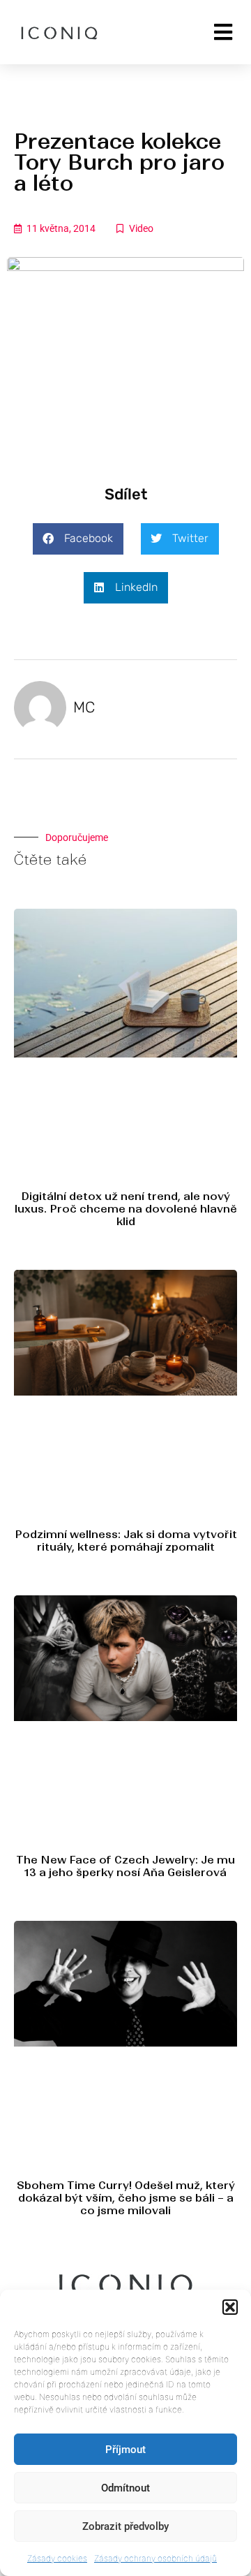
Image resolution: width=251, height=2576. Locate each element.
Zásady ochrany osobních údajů (155, 2558)
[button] (230, 2307)
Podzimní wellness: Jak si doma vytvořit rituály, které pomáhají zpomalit (126, 1541)
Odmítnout (125, 2488)
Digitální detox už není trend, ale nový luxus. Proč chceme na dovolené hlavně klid (126, 1209)
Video (141, 228)
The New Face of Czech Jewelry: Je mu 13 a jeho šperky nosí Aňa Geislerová (125, 1866)
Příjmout (125, 2450)
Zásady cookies (57, 2558)
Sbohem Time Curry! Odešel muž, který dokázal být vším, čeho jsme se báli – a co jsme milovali (126, 2198)
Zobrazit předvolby (125, 2526)
